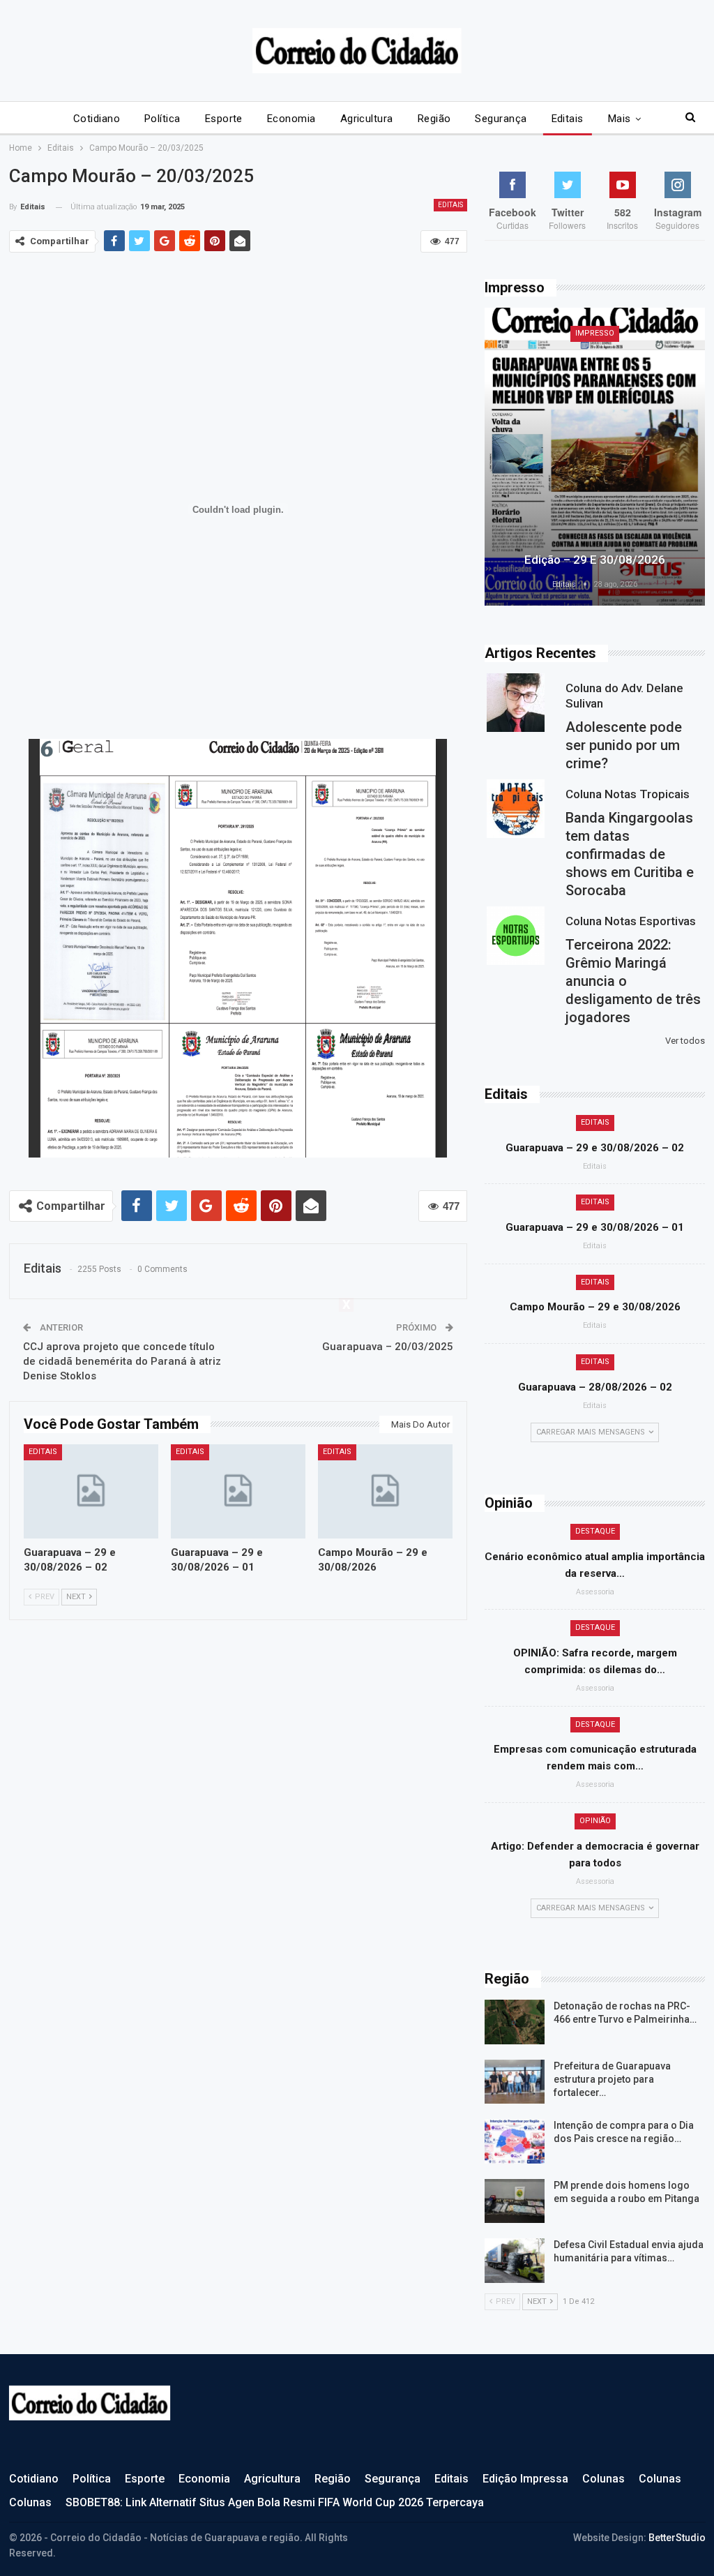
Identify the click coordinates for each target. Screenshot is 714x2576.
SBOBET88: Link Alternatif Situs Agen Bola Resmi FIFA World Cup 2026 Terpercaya (275, 2502)
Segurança (501, 119)
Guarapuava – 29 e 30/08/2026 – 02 (595, 1148)
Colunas (603, 2479)
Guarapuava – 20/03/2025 (388, 1347)
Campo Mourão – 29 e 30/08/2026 (595, 1307)
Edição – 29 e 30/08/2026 (595, 560)
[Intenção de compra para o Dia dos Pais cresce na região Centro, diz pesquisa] (515, 2141)
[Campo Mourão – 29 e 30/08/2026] (385, 1491)
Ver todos (685, 1041)
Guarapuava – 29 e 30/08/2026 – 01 (595, 1227)
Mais (620, 119)
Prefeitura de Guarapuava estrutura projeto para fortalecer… (612, 2079)
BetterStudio (677, 2538)
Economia (291, 119)
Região (434, 119)
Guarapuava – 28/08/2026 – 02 (595, 1387)
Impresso (595, 333)
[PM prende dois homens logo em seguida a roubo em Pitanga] (515, 2201)
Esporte (224, 119)
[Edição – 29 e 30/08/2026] (595, 457)
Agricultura (367, 119)
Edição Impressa (525, 2479)
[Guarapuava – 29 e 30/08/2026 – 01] (238, 1491)
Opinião (595, 1821)
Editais (568, 119)
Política (162, 119)
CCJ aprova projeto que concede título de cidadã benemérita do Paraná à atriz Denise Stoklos (122, 1361)
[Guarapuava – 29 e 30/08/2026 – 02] (91, 1491)
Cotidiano (97, 119)
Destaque (595, 1531)
